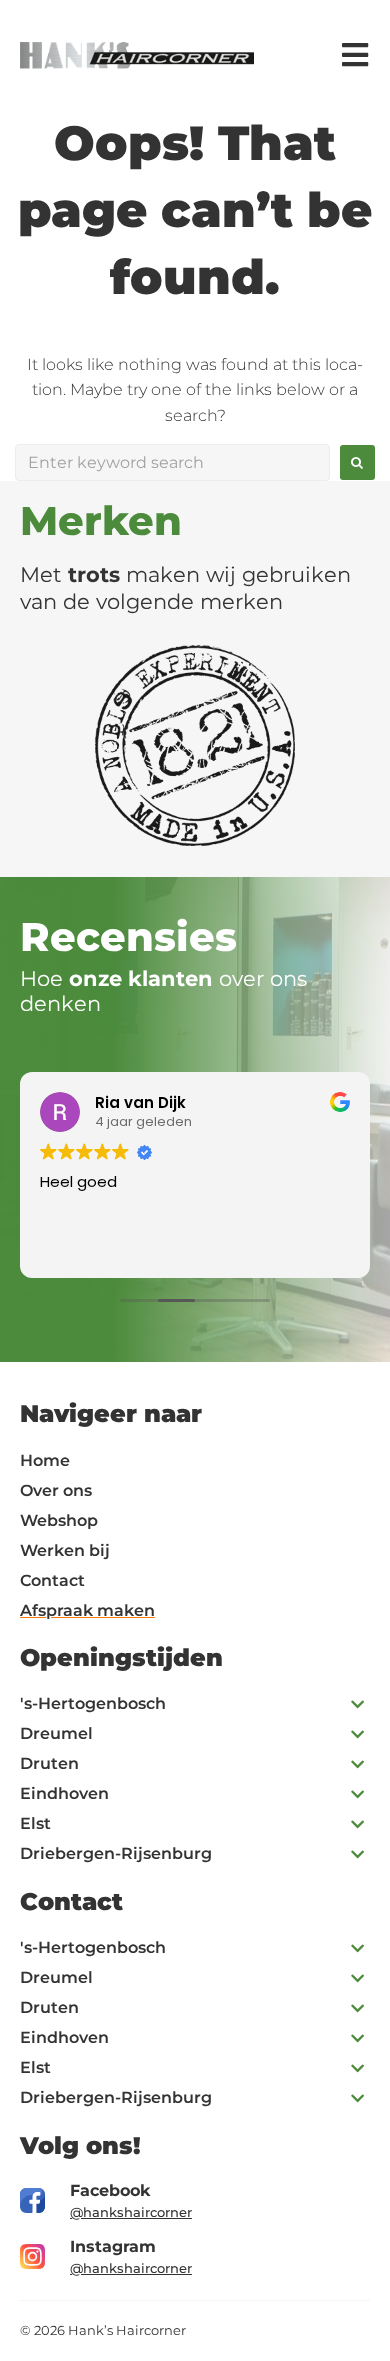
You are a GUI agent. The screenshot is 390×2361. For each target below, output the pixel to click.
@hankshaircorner (131, 2212)
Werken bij (65, 1550)
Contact (52, 1580)
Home (45, 1460)
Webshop (59, 1520)
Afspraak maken (87, 1610)
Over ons (56, 1490)
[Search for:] (172, 462)
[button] (195, 1704)
